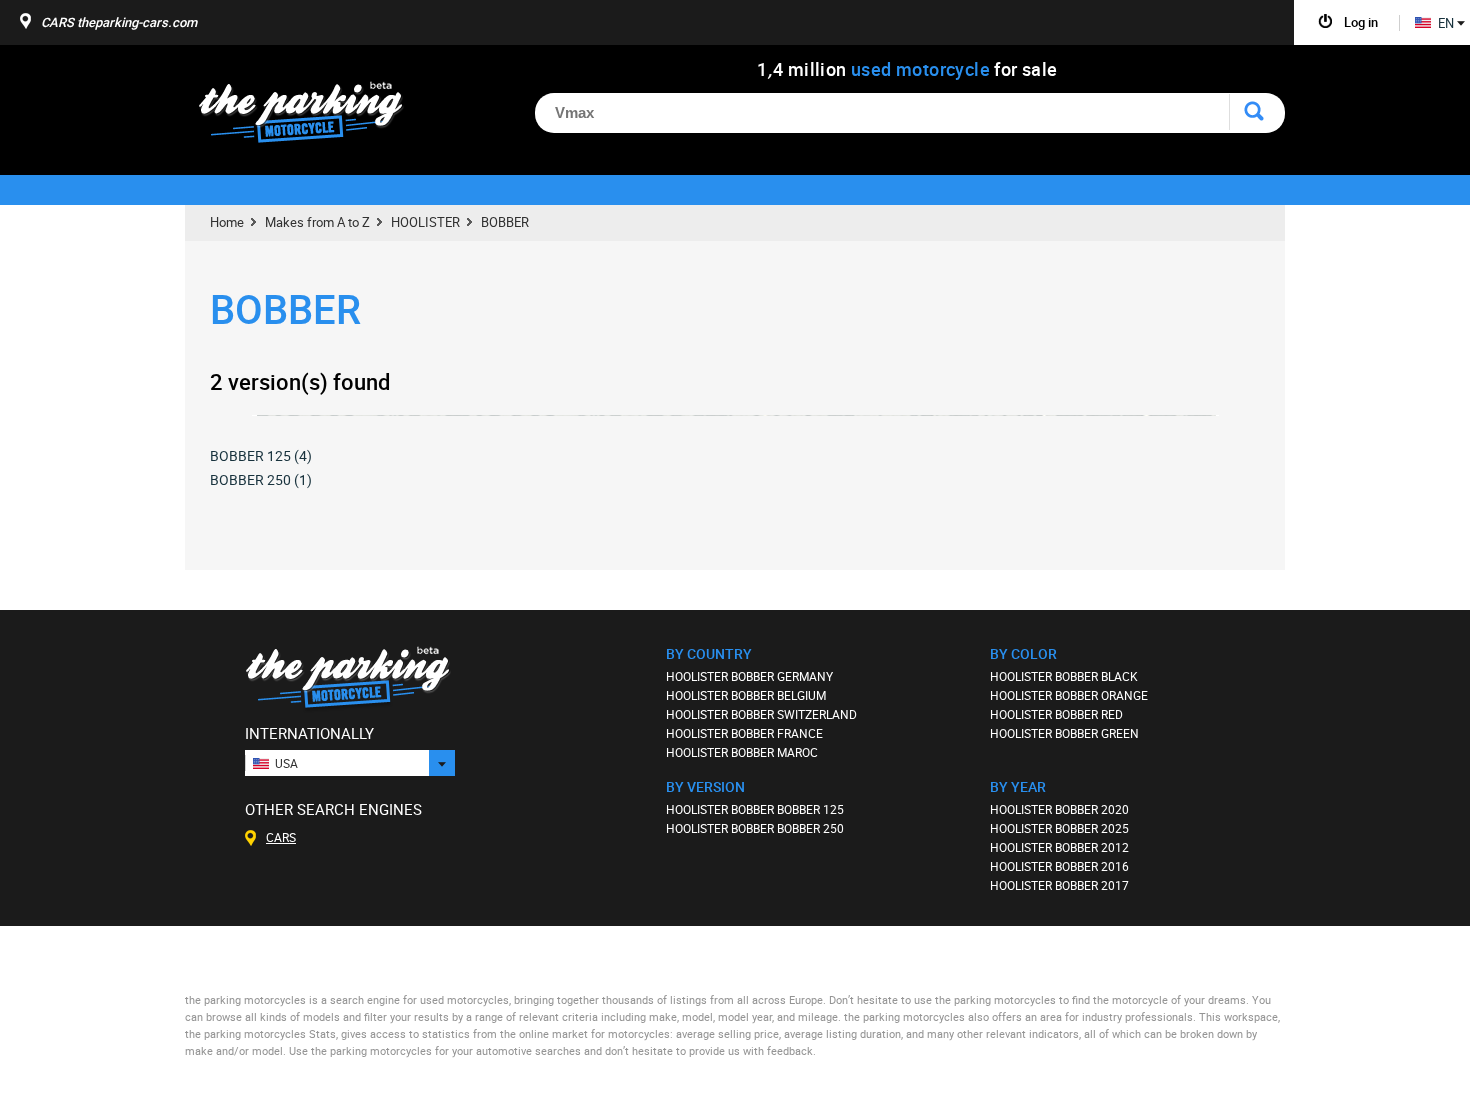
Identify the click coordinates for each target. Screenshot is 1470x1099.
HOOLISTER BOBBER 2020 (1059, 809)
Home (227, 222)
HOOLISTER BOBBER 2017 (1059, 885)
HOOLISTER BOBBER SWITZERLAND (761, 714)
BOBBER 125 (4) (261, 455)
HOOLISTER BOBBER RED (1056, 714)
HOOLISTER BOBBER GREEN (1064, 733)
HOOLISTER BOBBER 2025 (1059, 828)
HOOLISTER (425, 222)
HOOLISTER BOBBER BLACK (1064, 676)
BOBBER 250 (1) (261, 479)
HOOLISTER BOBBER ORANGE (1069, 695)
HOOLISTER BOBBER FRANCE (744, 733)
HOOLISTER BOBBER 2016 (1059, 866)
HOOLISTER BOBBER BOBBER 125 (755, 809)
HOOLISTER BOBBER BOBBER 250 (755, 828)
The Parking (311, 117)
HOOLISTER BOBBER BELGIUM (746, 695)
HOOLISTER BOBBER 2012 (1059, 847)
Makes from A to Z (317, 222)
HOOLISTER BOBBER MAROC (742, 752)
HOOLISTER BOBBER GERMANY (749, 676)
